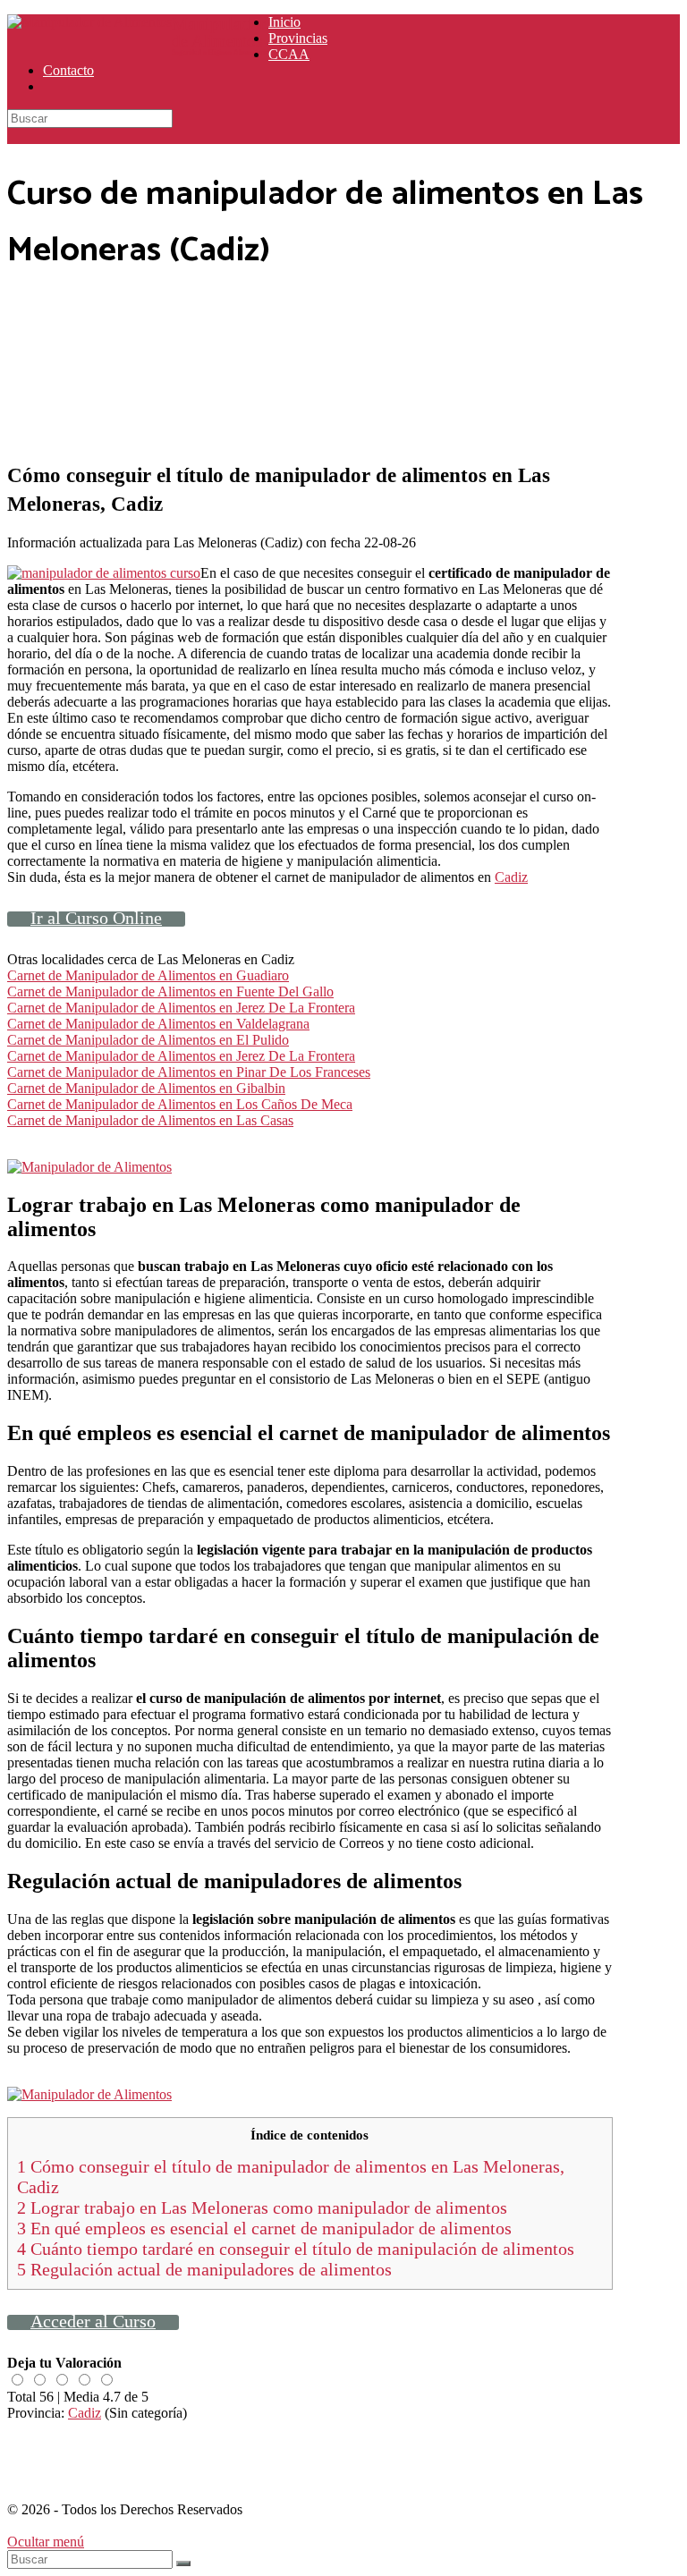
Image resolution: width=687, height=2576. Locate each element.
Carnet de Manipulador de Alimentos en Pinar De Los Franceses (189, 1072)
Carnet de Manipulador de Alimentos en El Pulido (148, 1040)
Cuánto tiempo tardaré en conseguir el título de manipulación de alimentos (296, 2249)
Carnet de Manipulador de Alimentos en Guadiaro (148, 975)
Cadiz (511, 877)
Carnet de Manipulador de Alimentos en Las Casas (150, 1120)
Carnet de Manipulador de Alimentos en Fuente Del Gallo (170, 991)
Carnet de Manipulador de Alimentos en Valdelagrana (158, 1024)
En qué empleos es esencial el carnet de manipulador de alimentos (264, 2228)
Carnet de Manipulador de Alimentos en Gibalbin (146, 1088)
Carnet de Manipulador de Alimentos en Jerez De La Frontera (181, 1008)
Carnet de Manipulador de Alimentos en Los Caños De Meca (180, 1104)
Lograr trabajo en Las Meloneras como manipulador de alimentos (262, 2207)
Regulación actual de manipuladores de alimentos (204, 2269)
